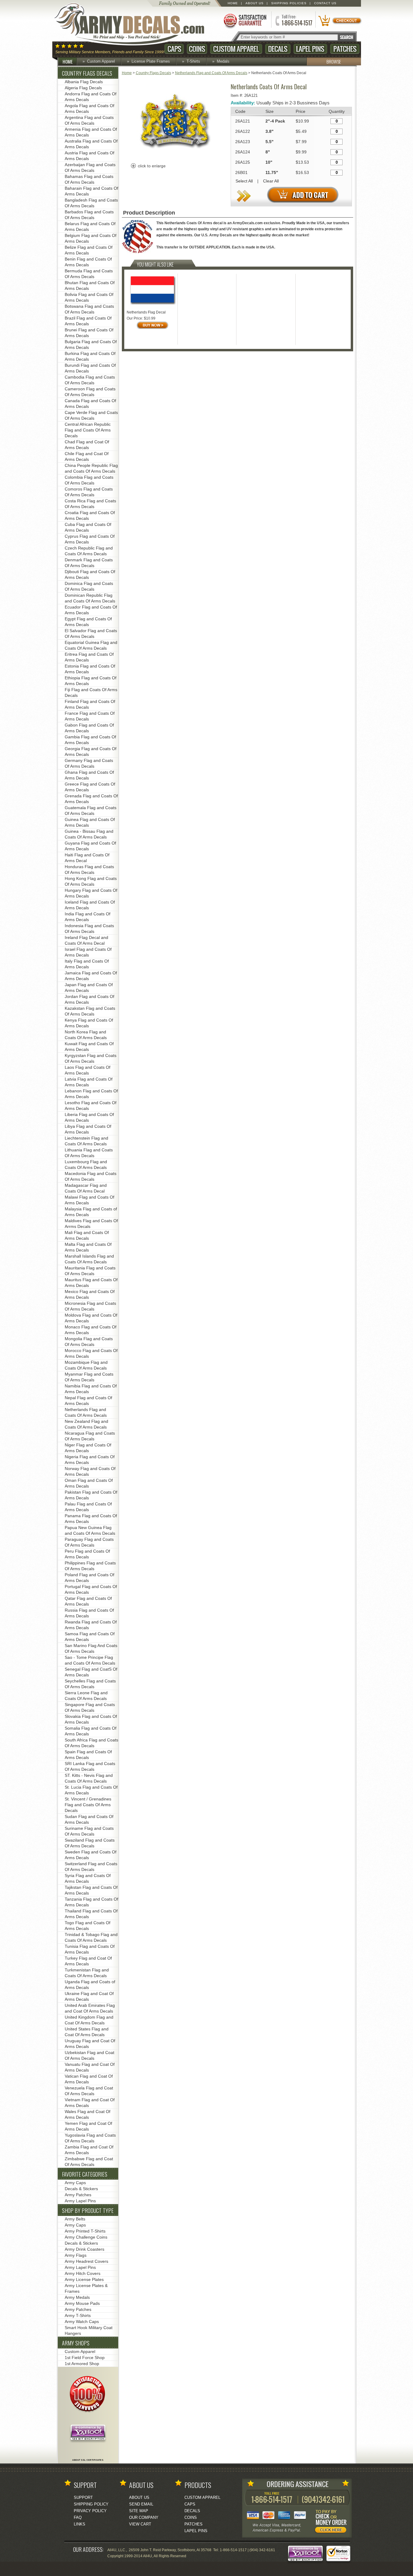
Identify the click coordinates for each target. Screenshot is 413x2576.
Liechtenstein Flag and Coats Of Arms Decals (86, 1141)
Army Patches (78, 2195)
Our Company (144, 2517)
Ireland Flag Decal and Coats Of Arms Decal (86, 940)
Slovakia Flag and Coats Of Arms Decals (91, 1719)
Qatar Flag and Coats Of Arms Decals (88, 1601)
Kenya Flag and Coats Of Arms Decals (89, 1023)
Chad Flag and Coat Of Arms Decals (87, 445)
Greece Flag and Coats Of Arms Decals (90, 787)
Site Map (139, 2511)
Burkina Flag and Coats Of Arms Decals (90, 356)
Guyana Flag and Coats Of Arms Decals (90, 846)
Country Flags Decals (153, 73)
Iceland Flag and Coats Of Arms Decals (90, 905)
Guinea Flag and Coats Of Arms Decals (90, 822)
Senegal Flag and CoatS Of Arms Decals (91, 1672)
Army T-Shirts (78, 2315)
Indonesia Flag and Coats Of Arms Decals (89, 929)
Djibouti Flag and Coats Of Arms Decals (90, 574)
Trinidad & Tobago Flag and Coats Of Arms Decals (91, 1937)
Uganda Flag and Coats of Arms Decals (90, 1985)
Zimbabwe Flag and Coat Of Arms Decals (89, 2162)
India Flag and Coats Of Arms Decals (88, 917)
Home (233, 3)
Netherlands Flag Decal (146, 312)
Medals (223, 61)
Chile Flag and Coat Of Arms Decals (87, 456)
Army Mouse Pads (82, 2303)
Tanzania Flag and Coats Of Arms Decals (91, 1902)
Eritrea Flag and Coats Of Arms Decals (89, 657)
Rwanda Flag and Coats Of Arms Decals (91, 1625)
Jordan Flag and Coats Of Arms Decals (89, 999)
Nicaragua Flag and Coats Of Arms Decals (90, 1436)
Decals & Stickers (81, 2189)
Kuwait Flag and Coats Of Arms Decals (89, 1047)
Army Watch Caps (82, 2322)
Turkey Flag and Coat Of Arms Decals (88, 1961)
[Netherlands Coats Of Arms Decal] (174, 156)
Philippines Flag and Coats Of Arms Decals (90, 1566)
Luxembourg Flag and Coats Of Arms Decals (86, 1165)
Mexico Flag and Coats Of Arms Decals (90, 1294)
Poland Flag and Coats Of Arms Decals (89, 1578)
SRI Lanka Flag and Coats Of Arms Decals (90, 1766)
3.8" (270, 131)
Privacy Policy (90, 2511)
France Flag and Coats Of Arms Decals (90, 716)
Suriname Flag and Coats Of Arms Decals (89, 1831)
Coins (197, 49)
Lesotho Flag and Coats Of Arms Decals (91, 1106)
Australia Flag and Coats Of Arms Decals (91, 144)
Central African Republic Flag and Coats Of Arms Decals (88, 430)
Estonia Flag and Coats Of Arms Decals (90, 669)
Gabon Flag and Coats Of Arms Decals (89, 728)
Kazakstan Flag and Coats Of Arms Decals (90, 1011)
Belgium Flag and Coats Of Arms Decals (91, 238)
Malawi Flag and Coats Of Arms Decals (89, 1200)
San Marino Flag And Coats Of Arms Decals (91, 1648)
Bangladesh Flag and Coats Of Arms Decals (91, 203)
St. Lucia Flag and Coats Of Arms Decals (91, 1790)
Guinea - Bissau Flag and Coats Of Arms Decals (89, 834)
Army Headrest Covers (86, 2261)
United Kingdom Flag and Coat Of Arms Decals (89, 2020)
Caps (174, 49)
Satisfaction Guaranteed (245, 20)
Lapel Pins (310, 49)
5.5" (270, 142)
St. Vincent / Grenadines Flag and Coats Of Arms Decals (88, 1805)
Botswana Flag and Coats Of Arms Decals (89, 309)
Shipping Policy (91, 2504)
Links (80, 2524)
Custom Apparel (236, 49)
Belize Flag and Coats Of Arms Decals (89, 250)
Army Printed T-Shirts (85, 2231)
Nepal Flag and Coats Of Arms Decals (88, 1401)
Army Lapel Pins (80, 2201)
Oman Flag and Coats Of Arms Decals (89, 1483)
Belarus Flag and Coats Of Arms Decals (90, 226)
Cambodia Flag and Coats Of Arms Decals (90, 380)
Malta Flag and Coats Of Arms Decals (88, 1247)
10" (269, 162)
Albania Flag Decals (84, 82)
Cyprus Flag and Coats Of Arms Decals (90, 539)
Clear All (271, 181)
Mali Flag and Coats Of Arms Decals (87, 1235)
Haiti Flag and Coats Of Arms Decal (87, 858)
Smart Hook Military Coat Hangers (89, 2330)
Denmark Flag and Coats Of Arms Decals (89, 563)
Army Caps (75, 2183)
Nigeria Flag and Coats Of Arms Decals (90, 1460)
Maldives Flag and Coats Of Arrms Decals (91, 1224)
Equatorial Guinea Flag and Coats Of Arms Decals (91, 645)
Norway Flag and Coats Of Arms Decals (90, 1471)
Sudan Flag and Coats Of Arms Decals (89, 1819)
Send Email (141, 2504)
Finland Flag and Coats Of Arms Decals (90, 704)
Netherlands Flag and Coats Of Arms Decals (211, 73)
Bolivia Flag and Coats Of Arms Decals (89, 297)
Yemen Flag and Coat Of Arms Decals (88, 2126)
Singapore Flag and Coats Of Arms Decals (90, 1707)
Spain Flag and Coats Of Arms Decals (88, 1755)
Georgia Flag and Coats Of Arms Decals (91, 751)
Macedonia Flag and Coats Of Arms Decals (91, 1176)
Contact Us (325, 3)
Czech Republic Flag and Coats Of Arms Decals (89, 551)
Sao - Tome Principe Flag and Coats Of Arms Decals (90, 1660)
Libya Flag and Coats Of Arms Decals (88, 1129)
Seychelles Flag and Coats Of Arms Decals (90, 1684)
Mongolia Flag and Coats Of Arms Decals (89, 1342)
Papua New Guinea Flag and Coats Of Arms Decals (90, 1530)
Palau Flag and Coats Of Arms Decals (88, 1507)
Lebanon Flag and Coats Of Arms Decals (91, 1094)
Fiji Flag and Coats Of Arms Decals (91, 692)
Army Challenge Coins (86, 2237)
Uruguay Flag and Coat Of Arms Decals (90, 2044)
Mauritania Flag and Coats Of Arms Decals (90, 1271)
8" (268, 152)
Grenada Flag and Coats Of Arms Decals (91, 799)
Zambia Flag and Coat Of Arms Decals (89, 2150)
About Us (255, 3)
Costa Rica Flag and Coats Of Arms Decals (90, 504)
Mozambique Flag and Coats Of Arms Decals (86, 1365)
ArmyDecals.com (135, 24)
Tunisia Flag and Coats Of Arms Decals (90, 1949)
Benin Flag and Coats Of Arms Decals (88, 262)
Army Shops (76, 2343)
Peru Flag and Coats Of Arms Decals (87, 1554)
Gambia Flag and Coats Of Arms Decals (90, 740)
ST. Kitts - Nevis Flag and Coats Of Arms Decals (89, 1778)
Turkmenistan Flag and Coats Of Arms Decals (87, 1973)
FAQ (78, 2517)
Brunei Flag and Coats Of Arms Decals (89, 333)
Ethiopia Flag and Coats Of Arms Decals (91, 681)
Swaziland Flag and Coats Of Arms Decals (90, 1843)
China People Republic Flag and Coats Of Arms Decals (91, 468)
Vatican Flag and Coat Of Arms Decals (89, 2079)
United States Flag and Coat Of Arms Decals (87, 2032)
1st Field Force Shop (85, 2358)
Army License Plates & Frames (86, 2288)
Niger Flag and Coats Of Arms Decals (88, 1448)
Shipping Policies (289, 3)
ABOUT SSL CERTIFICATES (88, 2460)
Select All (244, 181)
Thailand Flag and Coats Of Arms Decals (91, 1914)
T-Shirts (193, 61)
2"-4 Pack (275, 121)
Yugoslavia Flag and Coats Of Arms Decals (90, 2138)
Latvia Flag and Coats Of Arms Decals (89, 1082)
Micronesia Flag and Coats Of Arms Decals (90, 1306)
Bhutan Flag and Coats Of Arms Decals (90, 285)
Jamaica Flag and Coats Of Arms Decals (91, 976)
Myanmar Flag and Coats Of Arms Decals (89, 1377)
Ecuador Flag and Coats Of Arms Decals (91, 610)
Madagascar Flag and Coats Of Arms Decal (86, 1188)
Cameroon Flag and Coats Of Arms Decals (90, 392)
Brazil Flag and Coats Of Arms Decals (88, 321)
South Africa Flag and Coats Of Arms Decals (91, 1743)
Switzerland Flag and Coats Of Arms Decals (91, 1867)
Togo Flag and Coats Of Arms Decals (88, 1926)
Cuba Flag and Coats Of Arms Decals (88, 527)
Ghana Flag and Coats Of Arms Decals (89, 775)
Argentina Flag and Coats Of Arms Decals (89, 120)
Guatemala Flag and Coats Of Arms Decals (91, 811)
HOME (68, 61)
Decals (278, 49)
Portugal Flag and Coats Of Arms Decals (91, 1589)
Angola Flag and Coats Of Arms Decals (89, 108)
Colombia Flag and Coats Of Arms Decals (89, 480)
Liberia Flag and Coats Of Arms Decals (89, 1117)
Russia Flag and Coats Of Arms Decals (89, 1613)
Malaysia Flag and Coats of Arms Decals (91, 1212)
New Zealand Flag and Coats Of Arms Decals (86, 1424)
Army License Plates (84, 2279)
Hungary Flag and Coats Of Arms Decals (91, 893)
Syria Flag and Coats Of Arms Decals (88, 1878)
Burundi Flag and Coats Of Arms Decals (90, 368)
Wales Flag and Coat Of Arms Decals (88, 2114)
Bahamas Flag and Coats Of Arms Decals (89, 179)
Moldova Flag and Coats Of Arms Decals (91, 1318)
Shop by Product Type (88, 2210)
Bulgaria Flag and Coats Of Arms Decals (91, 345)
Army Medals (77, 2297)
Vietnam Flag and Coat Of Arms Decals (90, 2103)
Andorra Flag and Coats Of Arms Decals (91, 97)
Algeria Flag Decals (83, 88)
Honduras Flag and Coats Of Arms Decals (89, 870)
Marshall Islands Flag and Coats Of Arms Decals (89, 1259)
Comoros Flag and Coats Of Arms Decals (89, 492)
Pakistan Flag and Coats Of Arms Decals (91, 1495)
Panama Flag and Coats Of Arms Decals (91, 1519)
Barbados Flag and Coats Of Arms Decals (89, 215)
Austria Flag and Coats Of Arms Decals (89, 156)
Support (83, 2497)
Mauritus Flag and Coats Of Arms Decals (91, 1283)
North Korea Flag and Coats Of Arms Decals (86, 1035)
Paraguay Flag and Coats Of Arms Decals (89, 1542)
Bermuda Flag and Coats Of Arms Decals (89, 274)
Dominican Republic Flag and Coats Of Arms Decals (90, 598)
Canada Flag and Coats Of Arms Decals (90, 404)
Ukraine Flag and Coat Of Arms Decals (89, 1996)
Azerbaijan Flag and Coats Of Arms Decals (90, 167)
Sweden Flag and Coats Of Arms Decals (91, 1855)
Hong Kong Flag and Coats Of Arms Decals (91, 881)
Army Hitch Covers (83, 2273)
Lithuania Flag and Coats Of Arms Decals (89, 1153)
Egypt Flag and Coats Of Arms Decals (88, 622)
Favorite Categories (85, 2174)
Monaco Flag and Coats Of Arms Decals (91, 1330)
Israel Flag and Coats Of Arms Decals (88, 952)
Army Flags (76, 2255)
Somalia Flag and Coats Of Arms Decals (91, 1731)
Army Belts (75, 2219)
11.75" (272, 172)
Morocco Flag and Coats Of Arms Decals (91, 1353)
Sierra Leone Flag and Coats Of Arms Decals (86, 1696)
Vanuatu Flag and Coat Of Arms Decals (90, 2067)
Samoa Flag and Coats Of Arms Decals (90, 1637)
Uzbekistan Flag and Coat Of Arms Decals (89, 2055)
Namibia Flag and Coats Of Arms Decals (91, 1389)
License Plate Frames (151, 61)
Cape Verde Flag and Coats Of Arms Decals (91, 415)
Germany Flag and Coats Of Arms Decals (89, 763)
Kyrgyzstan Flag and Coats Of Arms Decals (91, 1058)
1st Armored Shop (82, 2364)
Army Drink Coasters (85, 2249)
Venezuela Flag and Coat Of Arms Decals (89, 2091)
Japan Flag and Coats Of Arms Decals (89, 988)
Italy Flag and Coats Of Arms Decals (87, 964)
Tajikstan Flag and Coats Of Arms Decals (91, 1890)
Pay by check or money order (332, 2522)
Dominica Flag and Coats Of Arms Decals (89, 586)
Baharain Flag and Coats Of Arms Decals (91, 191)
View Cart (140, 2524)
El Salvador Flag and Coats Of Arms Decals (91, 633)
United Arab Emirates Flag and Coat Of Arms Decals (90, 2008)
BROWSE (334, 61)
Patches (345, 49)
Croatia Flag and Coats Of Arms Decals (90, 515)
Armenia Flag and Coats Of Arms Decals (91, 132)
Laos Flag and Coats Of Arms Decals (88, 1070)
